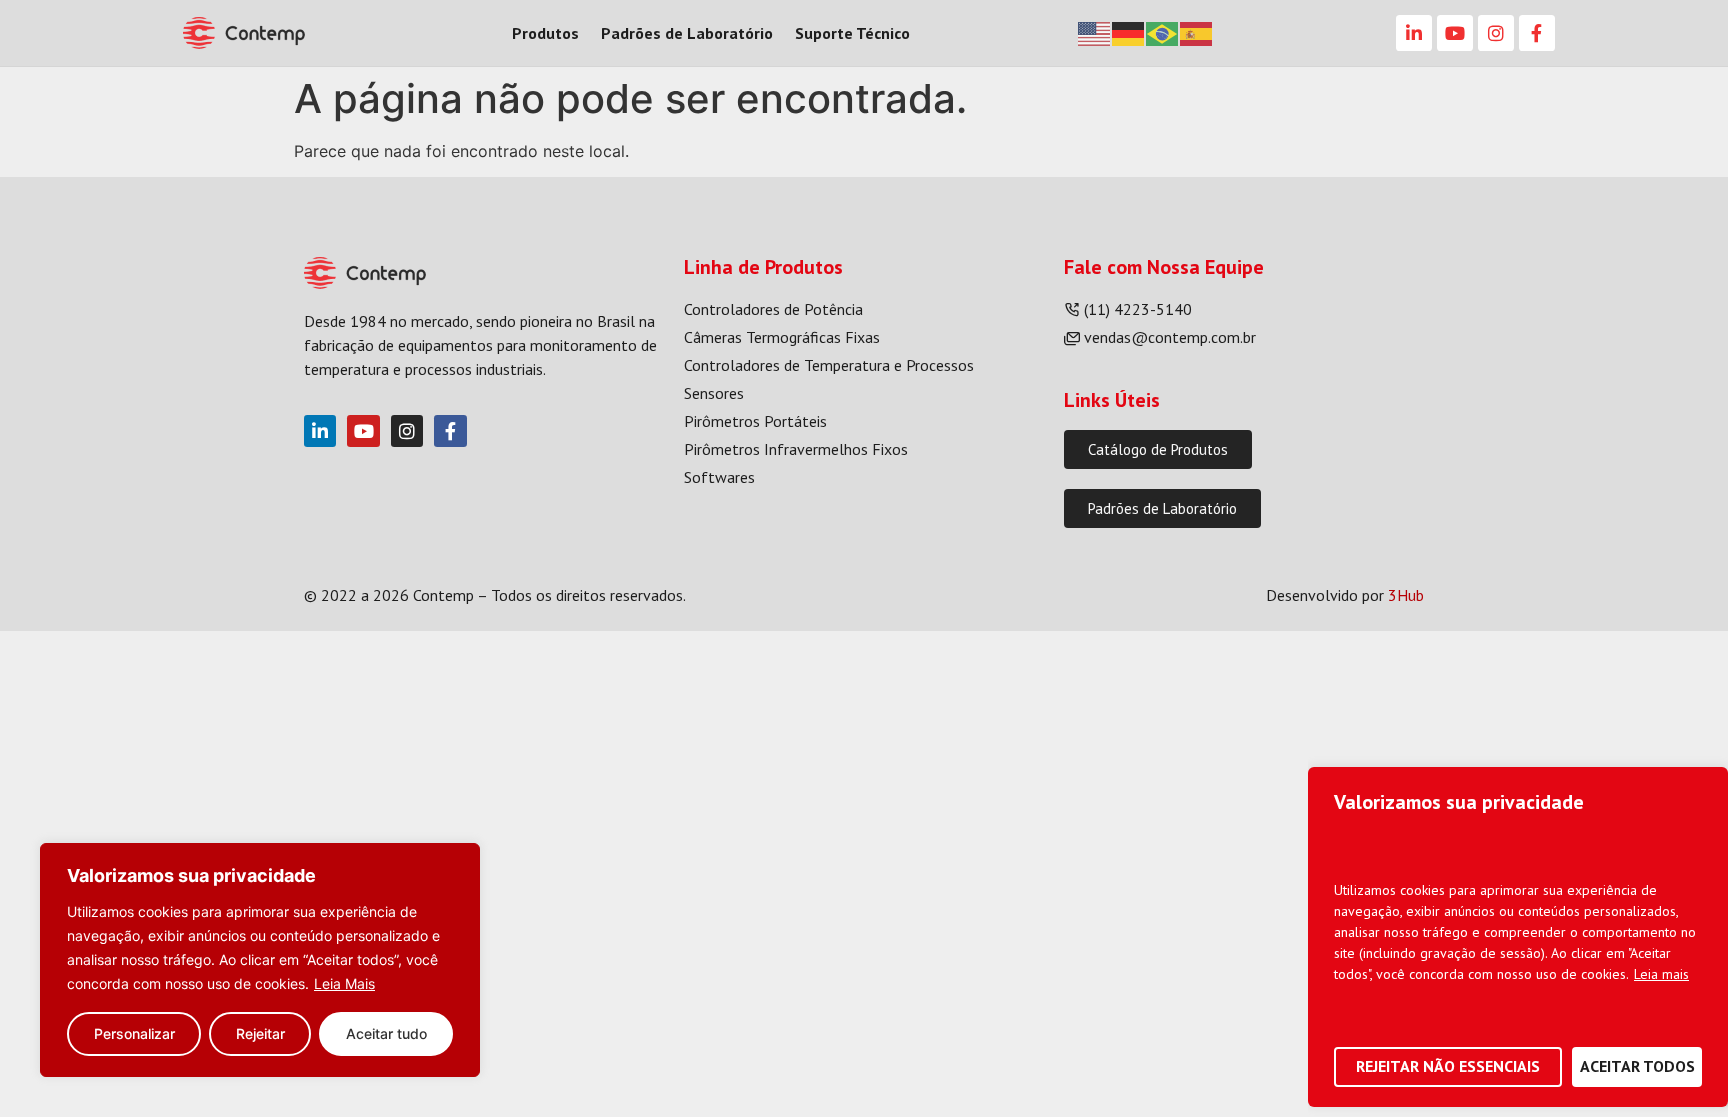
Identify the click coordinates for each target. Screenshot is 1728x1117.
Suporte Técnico (852, 33)
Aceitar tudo (386, 1033)
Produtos (545, 33)
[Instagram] (1496, 33)
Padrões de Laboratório (687, 33)
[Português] (1163, 32)
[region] (260, 960)
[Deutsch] (1129, 32)
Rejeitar (260, 1033)
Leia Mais (344, 983)
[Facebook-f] (1537, 33)
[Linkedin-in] (1414, 33)
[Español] (1197, 32)
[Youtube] (1455, 33)
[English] (1095, 32)
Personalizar (134, 1033)
